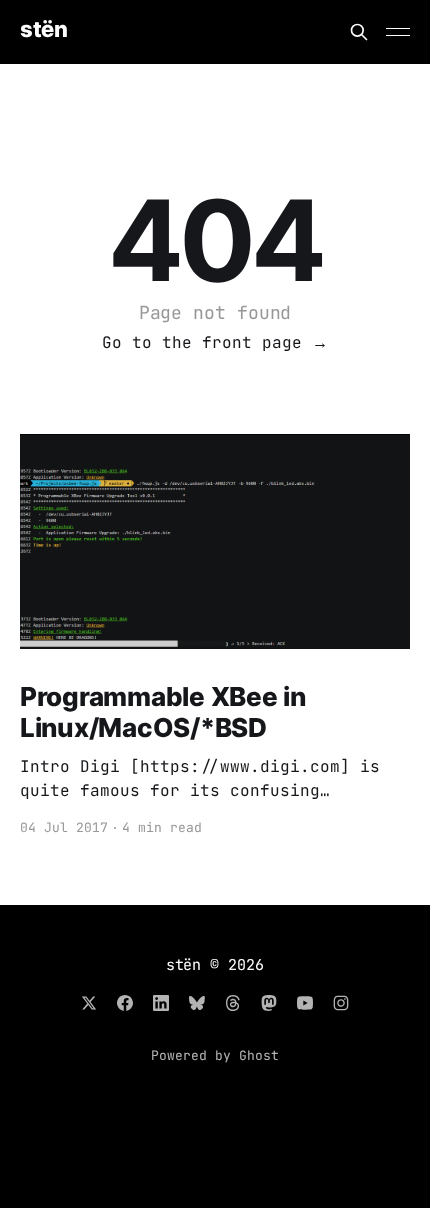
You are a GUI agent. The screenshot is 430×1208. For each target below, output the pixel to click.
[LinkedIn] (161, 1003)
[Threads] (233, 1003)
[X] (89, 1003)
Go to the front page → (215, 342)
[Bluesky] (197, 1003)
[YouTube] (305, 1003)
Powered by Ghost (215, 1055)
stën (43, 29)
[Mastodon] (269, 1003)
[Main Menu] (398, 32)
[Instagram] (341, 1003)
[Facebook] (125, 1003)
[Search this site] (359, 32)
